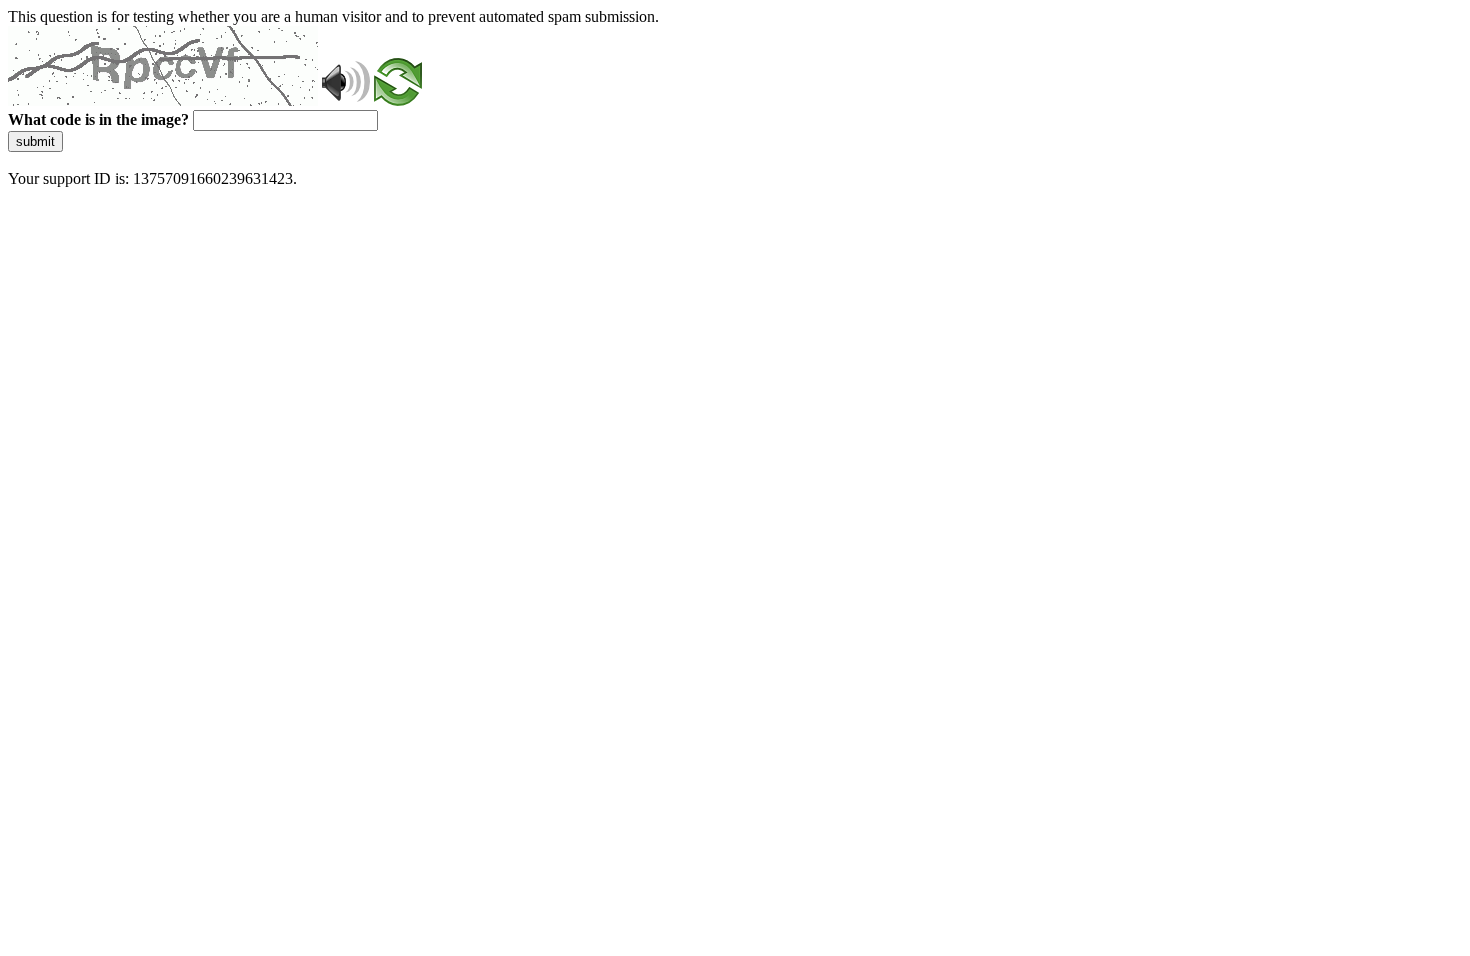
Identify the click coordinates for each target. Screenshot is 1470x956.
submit (35, 141)
